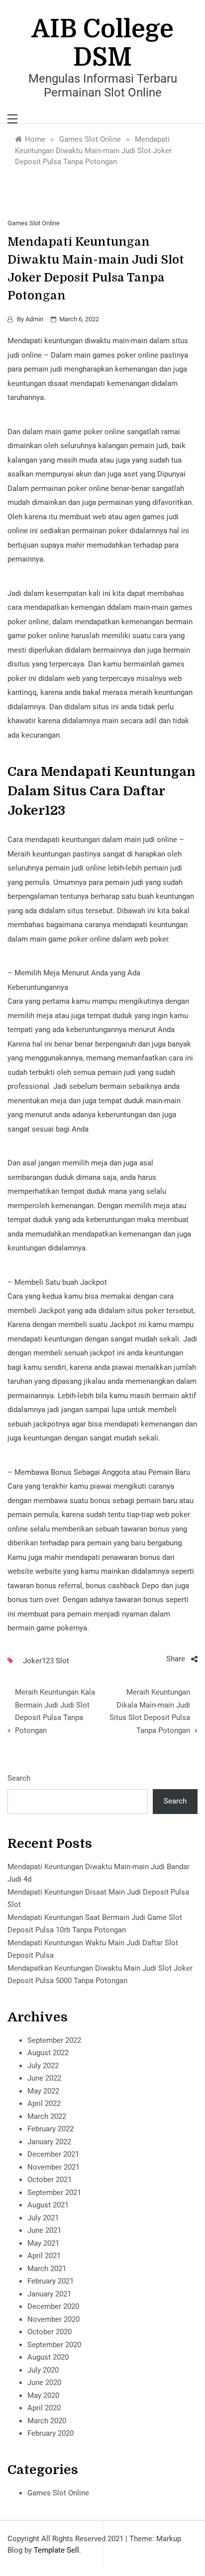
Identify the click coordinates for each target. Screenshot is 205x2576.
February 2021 (51, 2281)
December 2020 (53, 2306)
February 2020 (51, 2433)
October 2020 (50, 2332)
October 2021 (50, 2180)
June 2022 (44, 2078)
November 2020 (53, 2319)
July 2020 (43, 2370)
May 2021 (43, 2243)
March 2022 (47, 2116)
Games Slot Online (34, 223)
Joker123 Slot (46, 1661)
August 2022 (48, 2053)
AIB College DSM (103, 43)
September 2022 (54, 2040)
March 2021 (47, 2269)
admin (34, 319)
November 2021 (53, 2167)
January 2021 (49, 2294)
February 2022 (51, 2129)
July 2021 (43, 2218)
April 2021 (44, 2256)
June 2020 (44, 2383)
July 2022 (43, 2066)
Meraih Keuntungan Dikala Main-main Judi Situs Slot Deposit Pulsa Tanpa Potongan (150, 1711)
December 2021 (53, 2154)
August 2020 (48, 2357)
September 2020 (54, 2345)
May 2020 (43, 2395)
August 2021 (48, 2205)
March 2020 (47, 2421)
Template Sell (56, 2550)
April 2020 (44, 2408)
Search (19, 1778)
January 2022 (49, 2142)
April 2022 (44, 2103)
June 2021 (44, 2230)
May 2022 (43, 2091)
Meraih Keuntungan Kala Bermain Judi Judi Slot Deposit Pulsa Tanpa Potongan (55, 1711)
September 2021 (54, 2193)
